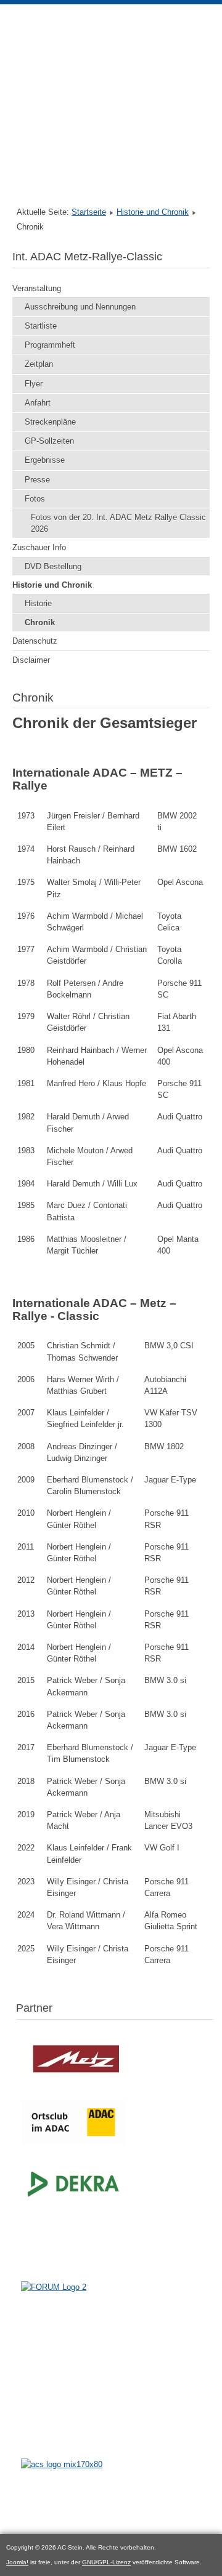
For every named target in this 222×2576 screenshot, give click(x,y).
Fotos (35, 499)
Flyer (34, 384)
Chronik (40, 622)
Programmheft (50, 345)
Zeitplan (39, 364)
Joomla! (17, 2562)
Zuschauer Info (39, 547)
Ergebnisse (45, 460)
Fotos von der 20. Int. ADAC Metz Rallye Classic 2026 (118, 523)
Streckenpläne (50, 422)
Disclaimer (31, 660)
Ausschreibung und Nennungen (80, 307)
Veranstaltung (37, 288)
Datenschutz (35, 641)
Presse (37, 480)
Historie (38, 603)
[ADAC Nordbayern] (73, 2144)
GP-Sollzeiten (49, 441)
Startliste (41, 326)
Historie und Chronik (153, 212)
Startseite (89, 212)
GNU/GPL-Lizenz (106, 2562)
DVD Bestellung (53, 566)
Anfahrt (38, 403)
